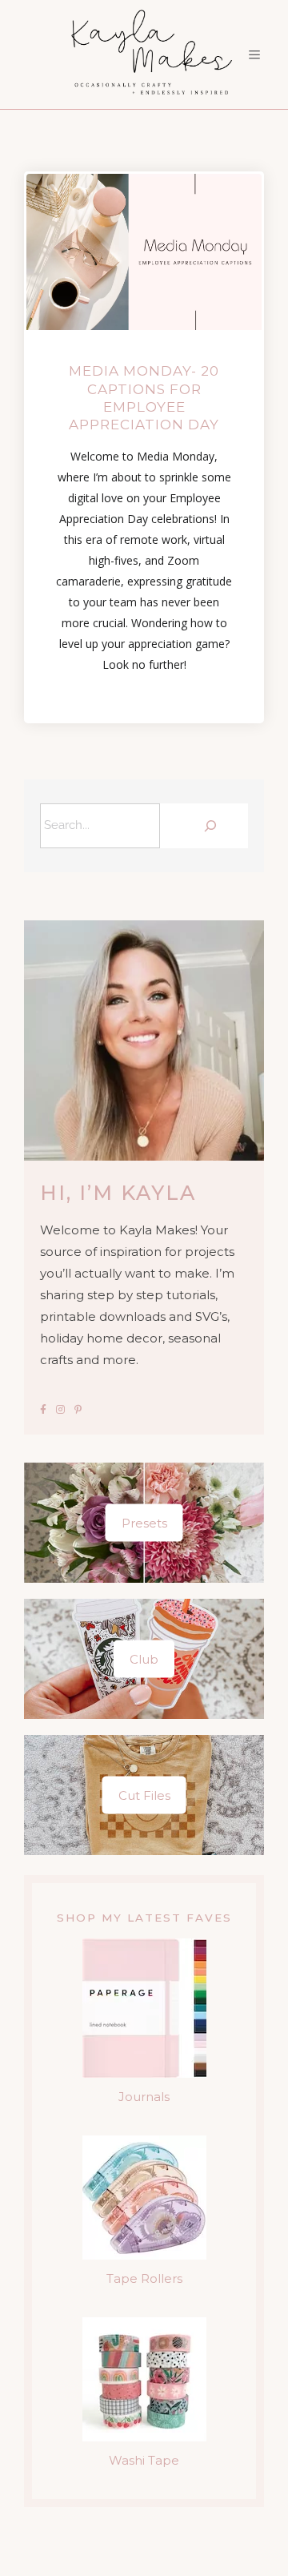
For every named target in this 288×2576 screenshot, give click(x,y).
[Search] (208, 826)
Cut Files (144, 1795)
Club (144, 1659)
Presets (144, 1523)
